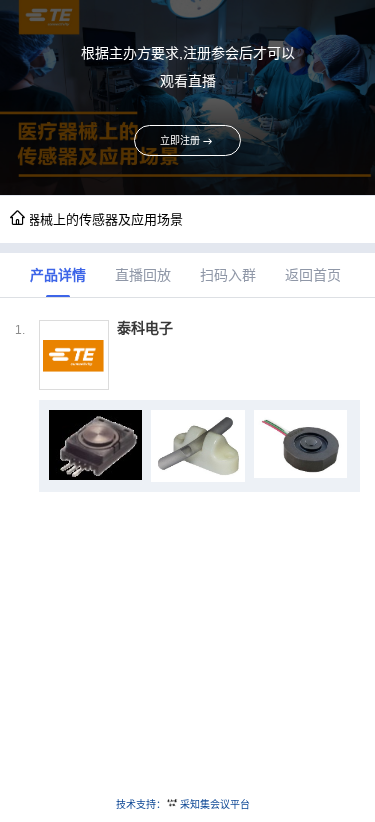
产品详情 (58, 275)
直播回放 (143, 275)
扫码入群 (228, 275)
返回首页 (313, 275)
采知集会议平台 (215, 804)
